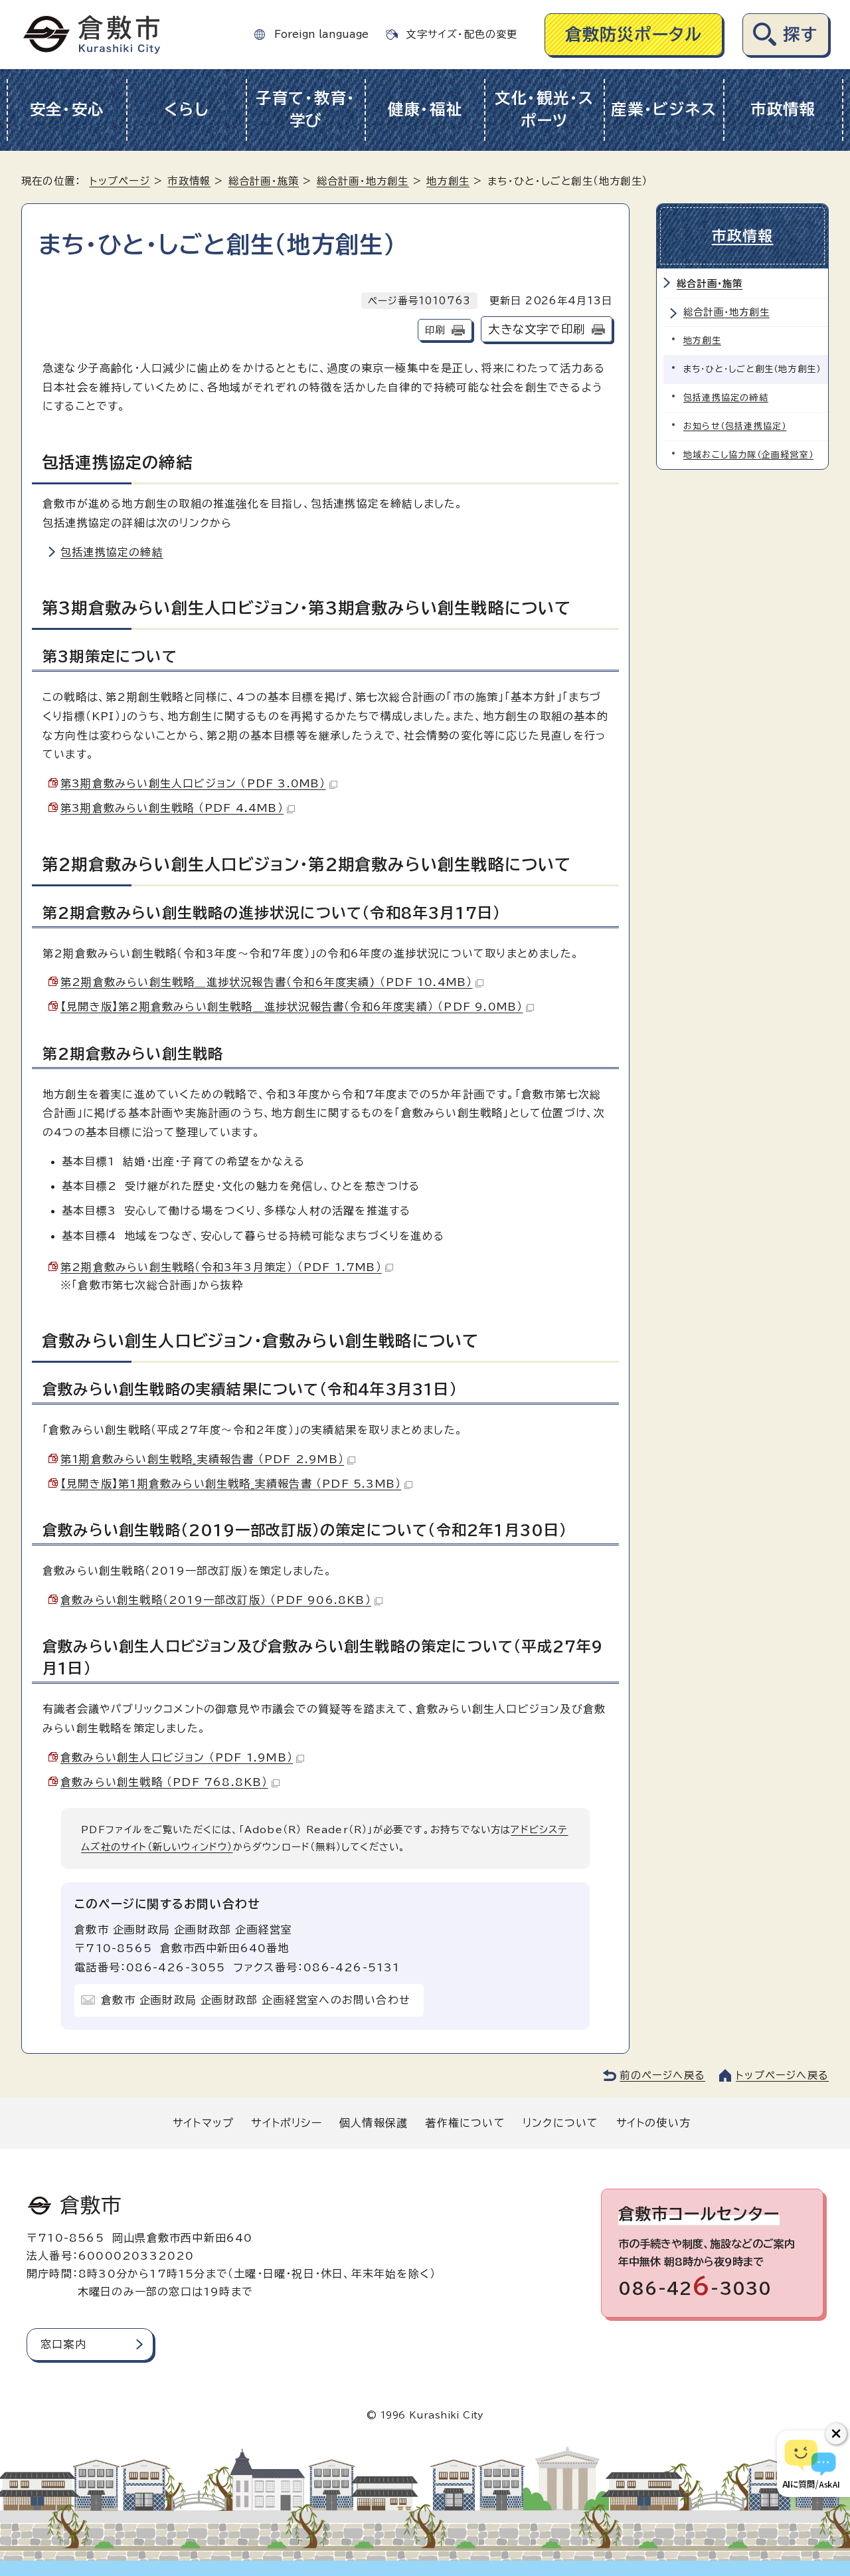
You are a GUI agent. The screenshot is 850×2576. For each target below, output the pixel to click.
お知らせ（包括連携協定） (735, 426)
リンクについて (560, 2123)
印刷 (435, 330)
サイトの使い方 (653, 2123)
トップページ (120, 181)
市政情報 (783, 109)
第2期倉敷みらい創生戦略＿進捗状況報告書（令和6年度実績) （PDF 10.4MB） (266, 982)
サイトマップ (203, 2123)
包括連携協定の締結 (112, 552)
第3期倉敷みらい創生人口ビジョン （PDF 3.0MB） (193, 783)
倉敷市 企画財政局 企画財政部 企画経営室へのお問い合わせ (256, 2000)
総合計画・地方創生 (363, 181)
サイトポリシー (286, 2123)
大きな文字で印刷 (537, 329)
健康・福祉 (425, 109)
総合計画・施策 (264, 181)
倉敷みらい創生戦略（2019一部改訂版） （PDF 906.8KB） (216, 1600)
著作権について (465, 2123)
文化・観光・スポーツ (545, 110)
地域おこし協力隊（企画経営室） (748, 455)
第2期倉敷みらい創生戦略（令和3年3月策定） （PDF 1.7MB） (221, 1267)
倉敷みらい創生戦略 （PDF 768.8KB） (164, 1782)
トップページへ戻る (782, 2075)
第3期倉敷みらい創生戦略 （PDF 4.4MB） (172, 808)
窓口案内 (63, 2344)
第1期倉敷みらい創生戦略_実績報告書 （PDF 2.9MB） (202, 1459)
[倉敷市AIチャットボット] (810, 2464)
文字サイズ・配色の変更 (462, 34)
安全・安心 (67, 109)
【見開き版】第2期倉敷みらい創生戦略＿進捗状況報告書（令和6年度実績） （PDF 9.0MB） (292, 1007)
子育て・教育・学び (306, 110)
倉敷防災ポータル (634, 34)
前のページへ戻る (662, 2075)
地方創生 (448, 181)
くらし (186, 109)
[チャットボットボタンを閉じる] (836, 2434)
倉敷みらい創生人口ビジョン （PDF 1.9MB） (177, 1757)
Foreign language (321, 34)
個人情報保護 (374, 2123)
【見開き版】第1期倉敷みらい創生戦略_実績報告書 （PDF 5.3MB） (231, 1484)
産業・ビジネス (664, 109)
